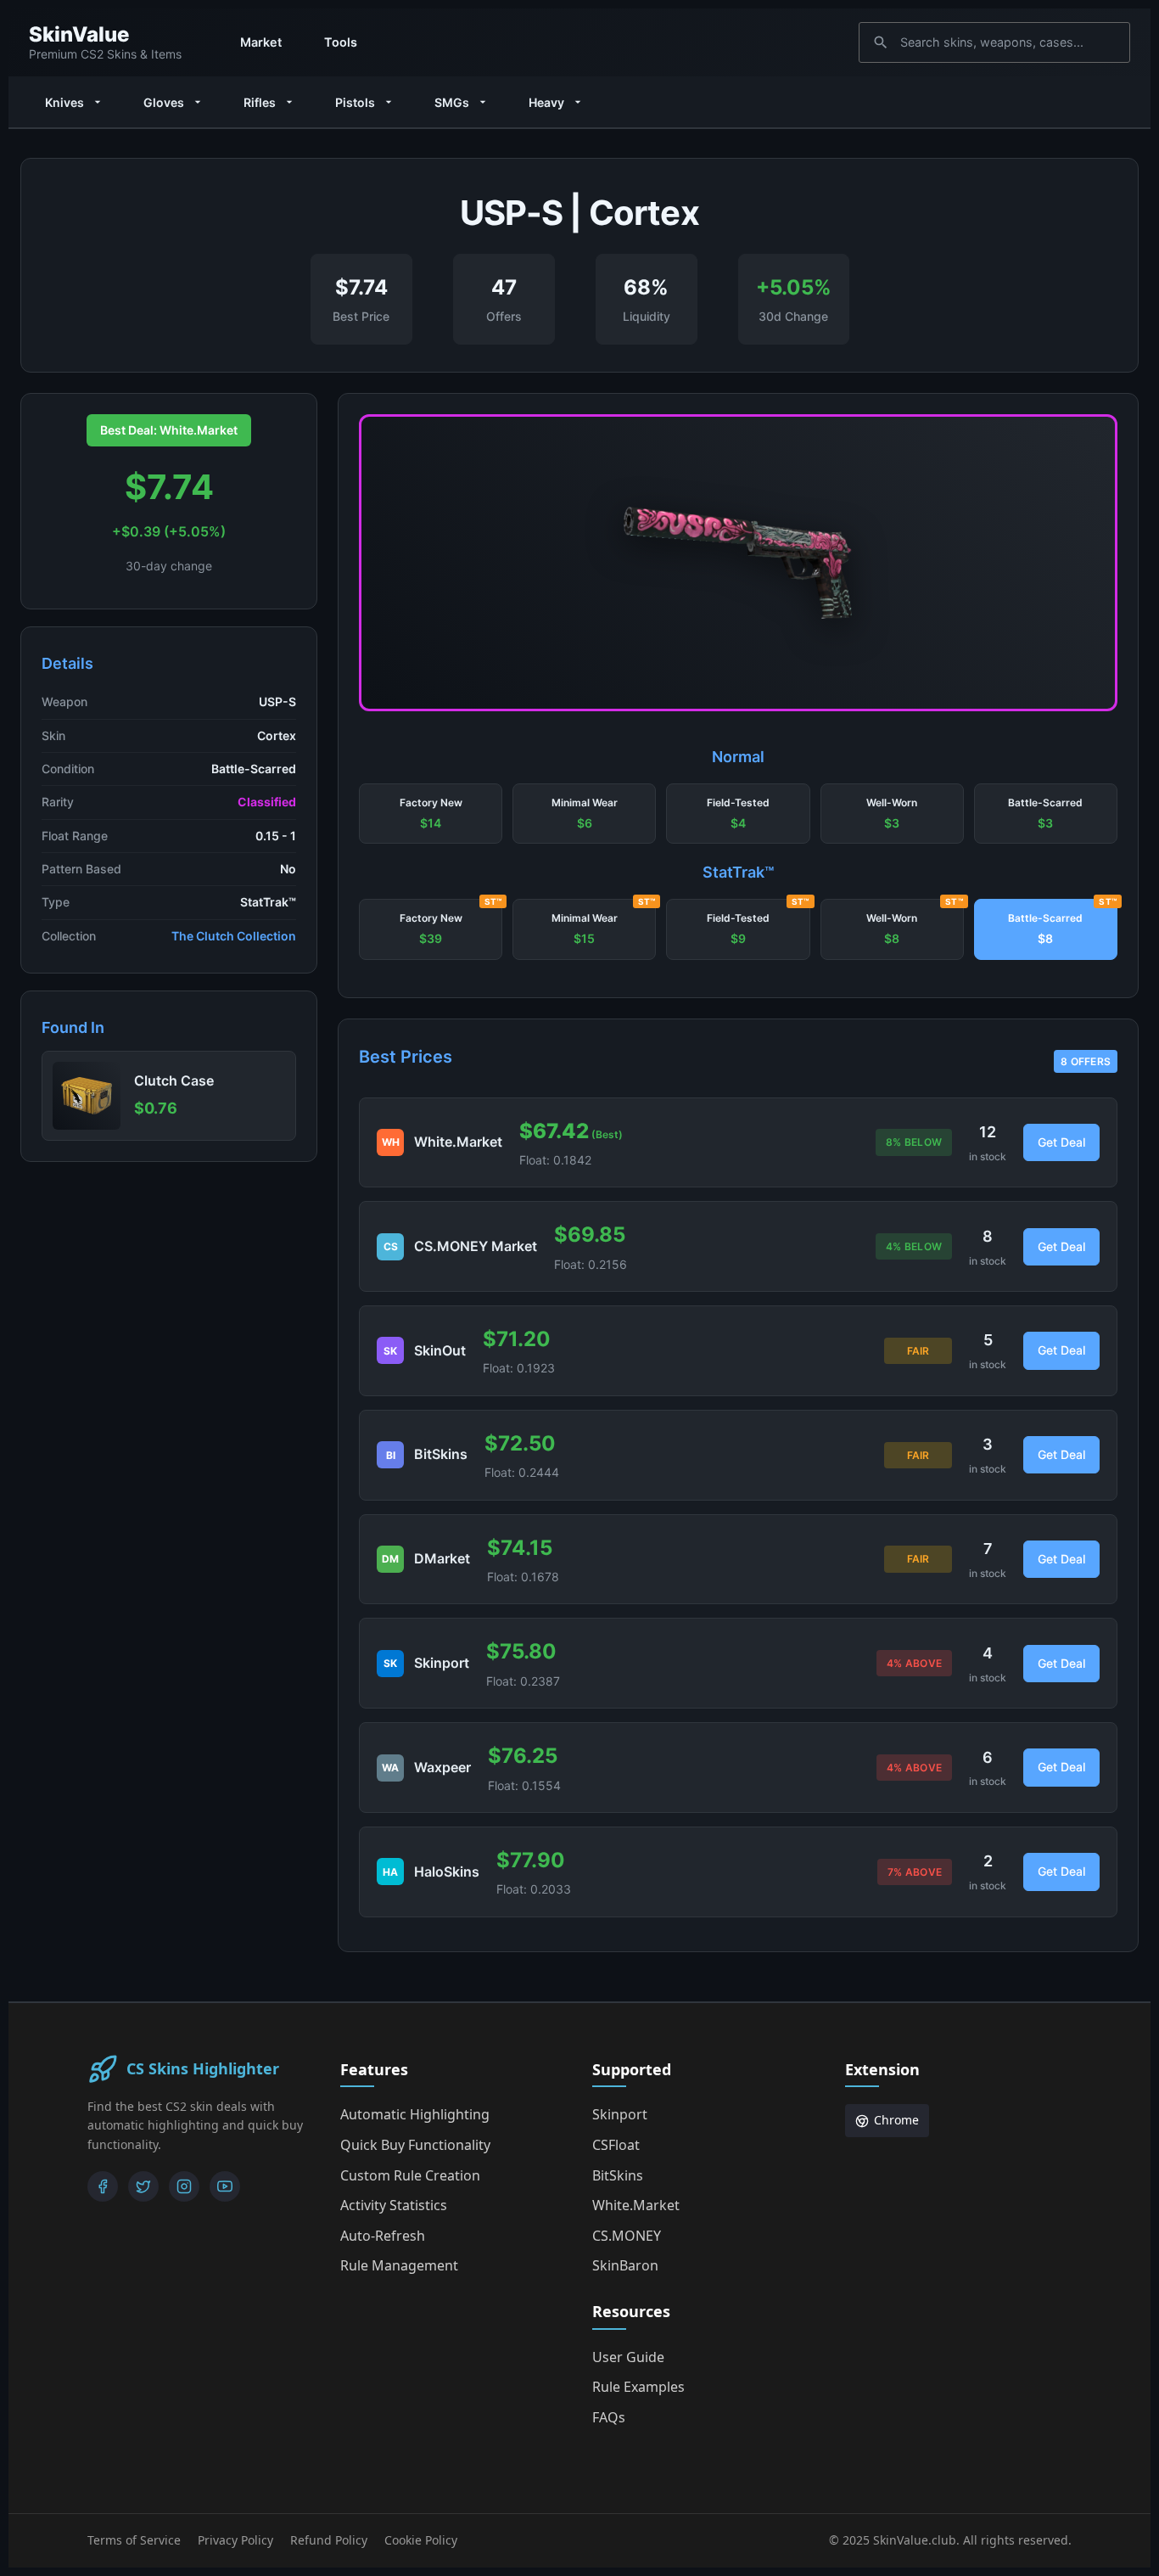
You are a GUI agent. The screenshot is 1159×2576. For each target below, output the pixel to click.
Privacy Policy (235, 2540)
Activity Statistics (394, 2205)
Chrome (896, 2120)
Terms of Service (134, 2540)
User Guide (628, 2357)
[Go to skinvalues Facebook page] (103, 2186)
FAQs (609, 2417)
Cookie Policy (421, 2540)
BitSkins (618, 2175)
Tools (341, 42)
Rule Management (399, 2265)
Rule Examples (638, 2387)
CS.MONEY (627, 2236)
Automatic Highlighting (415, 2114)
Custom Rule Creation (410, 2175)
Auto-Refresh (383, 2236)
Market (261, 42)
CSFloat (616, 2145)
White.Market (636, 2205)
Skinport (620, 2114)
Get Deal (1061, 1142)
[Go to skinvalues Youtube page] (225, 2186)
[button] (431, 814)
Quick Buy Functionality (415, 2145)
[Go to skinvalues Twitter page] (143, 2186)
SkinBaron (625, 2265)
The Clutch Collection (234, 936)
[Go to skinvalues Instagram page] (184, 2186)
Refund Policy (329, 2540)
